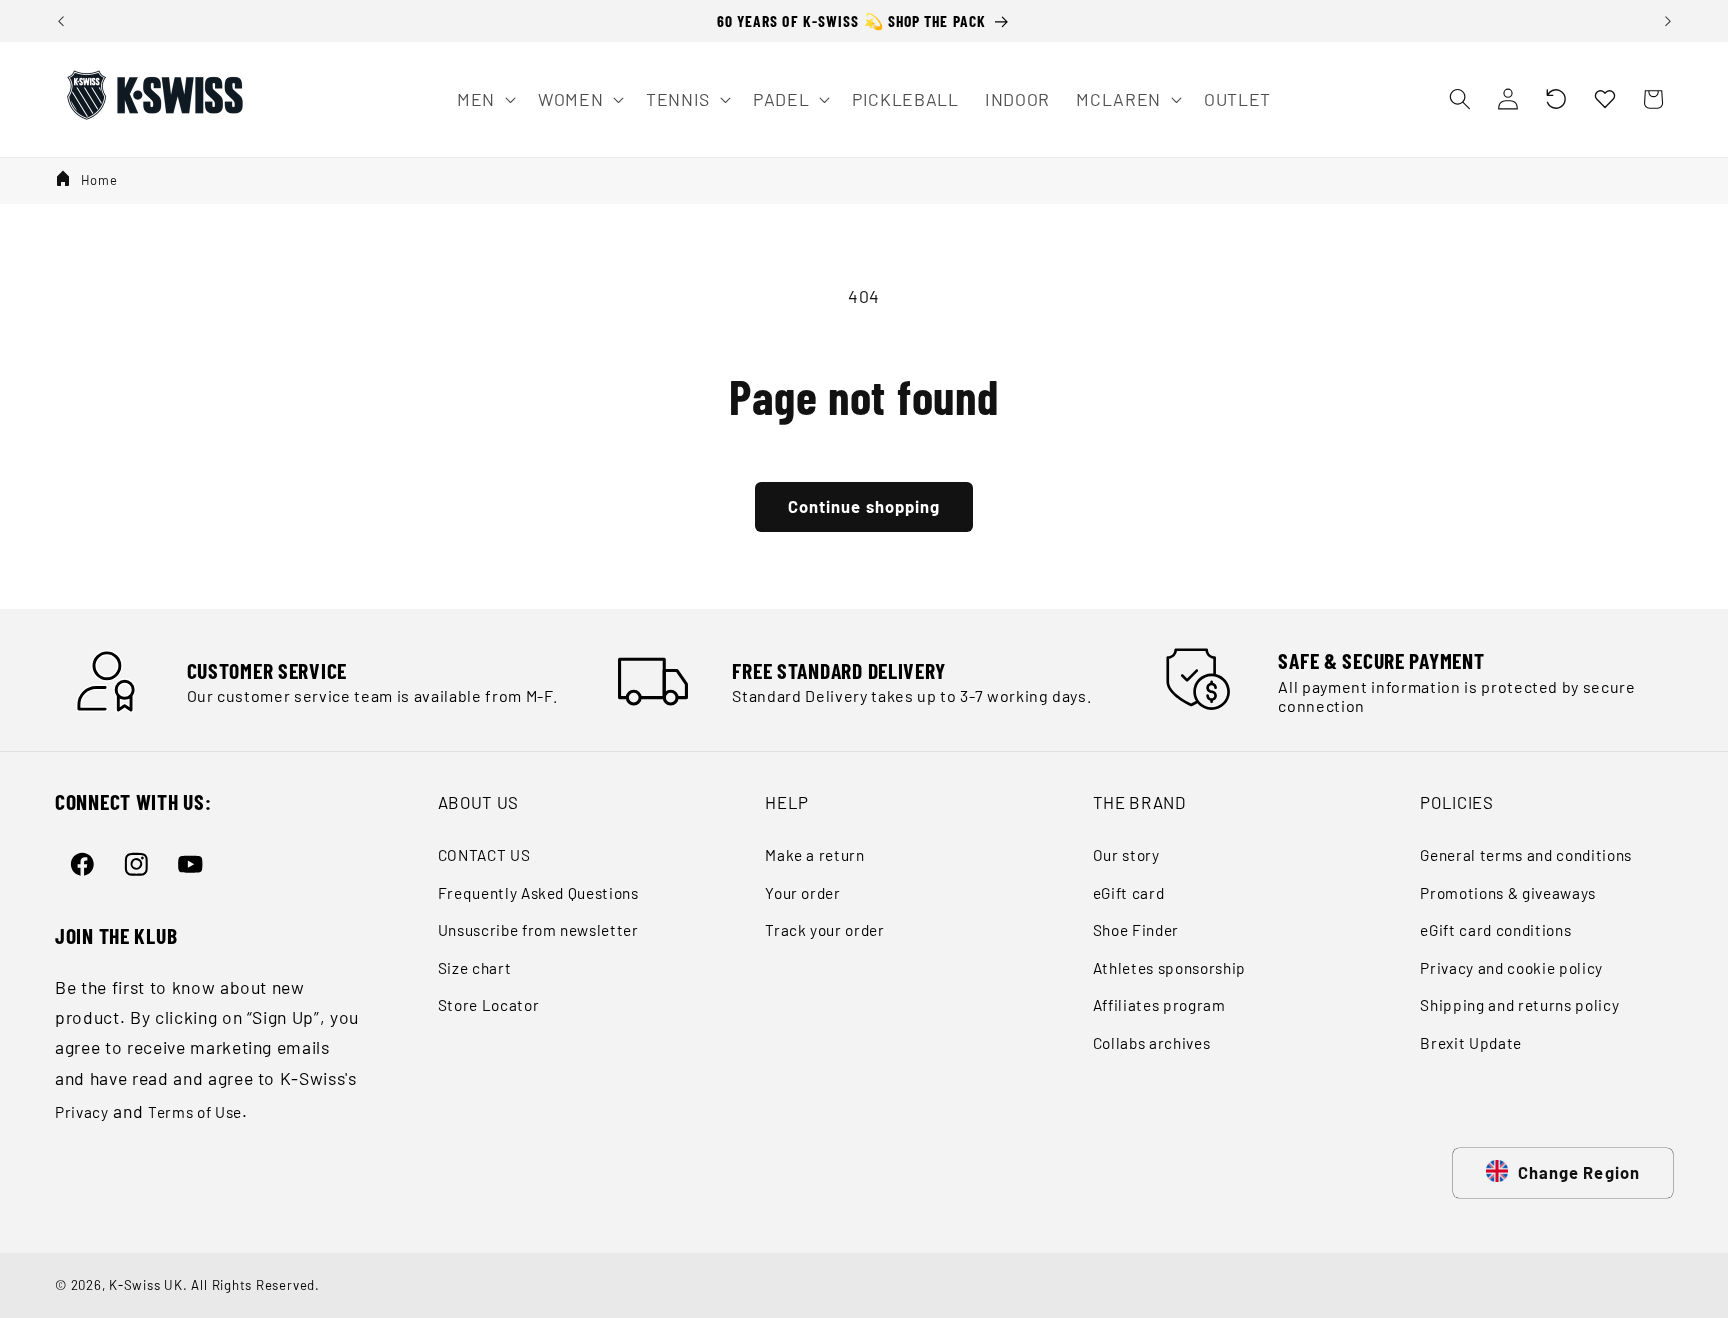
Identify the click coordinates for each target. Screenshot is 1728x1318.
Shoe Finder (1136, 930)
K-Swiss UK (146, 1285)
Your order (803, 893)
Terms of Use (195, 1112)
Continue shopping (864, 506)
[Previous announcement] (61, 21)
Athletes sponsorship (1169, 968)
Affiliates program (1159, 1005)
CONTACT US (484, 855)
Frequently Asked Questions (538, 893)
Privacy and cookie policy (1511, 968)
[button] (1556, 99)
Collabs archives (1152, 1043)
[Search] (1459, 99)
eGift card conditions (1495, 930)
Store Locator (489, 1005)
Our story (1126, 855)
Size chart (475, 968)
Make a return (815, 855)
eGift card (1129, 893)
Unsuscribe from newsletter (538, 930)
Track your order (825, 930)
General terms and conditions (1525, 855)
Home (99, 180)
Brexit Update (1471, 1043)
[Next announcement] (1668, 21)
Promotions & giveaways (1508, 893)
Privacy (82, 1112)
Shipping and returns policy (1519, 1005)
